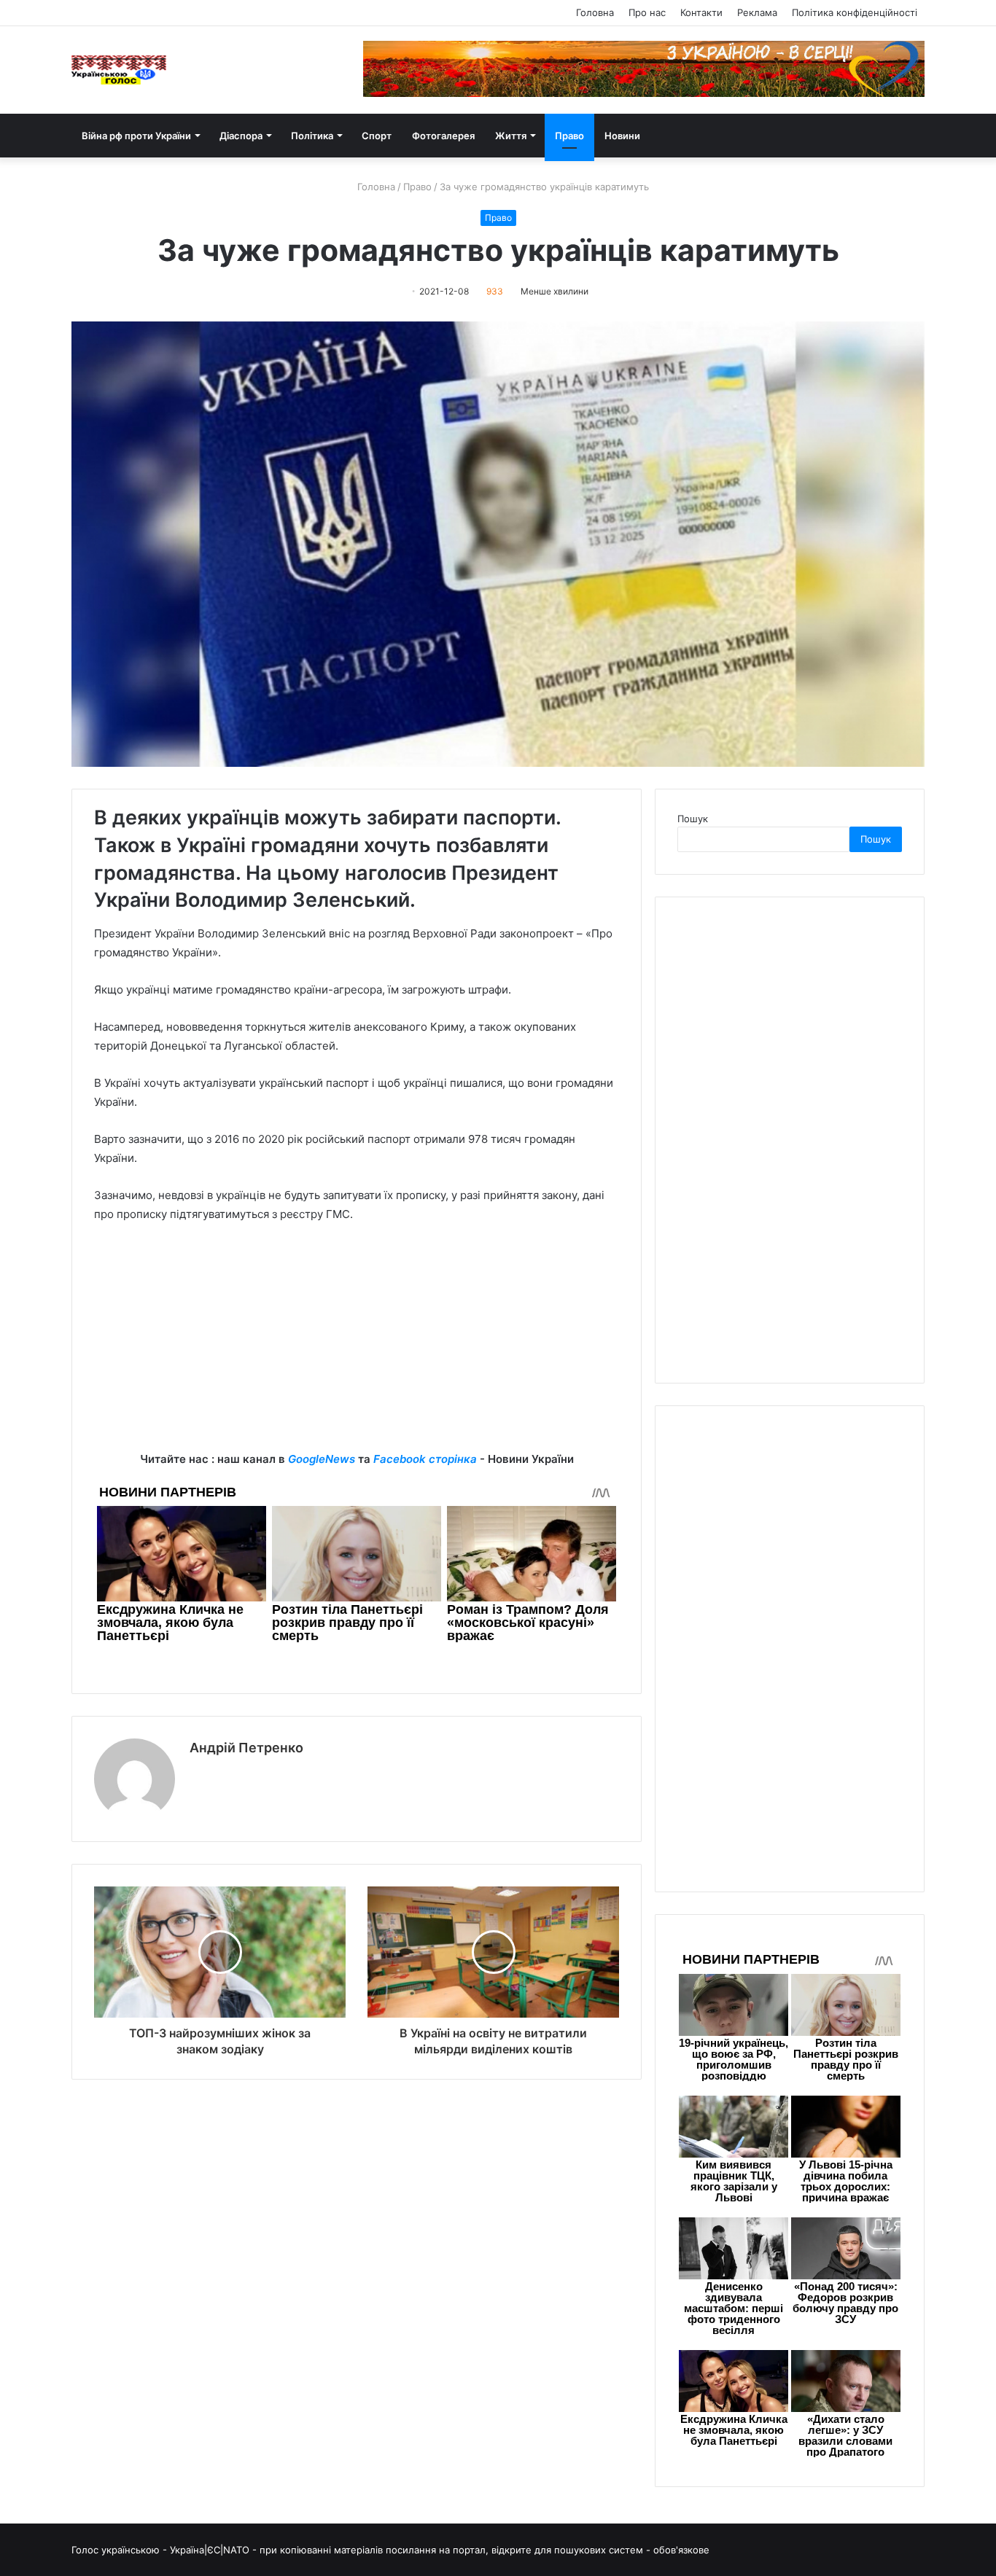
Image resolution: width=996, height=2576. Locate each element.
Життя (511, 136)
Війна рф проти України (136, 136)
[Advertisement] (357, 1348)
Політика (312, 136)
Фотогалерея (443, 136)
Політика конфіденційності (855, 12)
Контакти (701, 12)
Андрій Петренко (246, 1748)
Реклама (757, 12)
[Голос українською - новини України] (119, 70)
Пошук (693, 819)
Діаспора (241, 136)
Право (569, 136)
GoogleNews (322, 1459)
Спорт (377, 136)
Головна (595, 12)
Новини (622, 136)
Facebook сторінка (425, 1459)
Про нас (647, 12)
